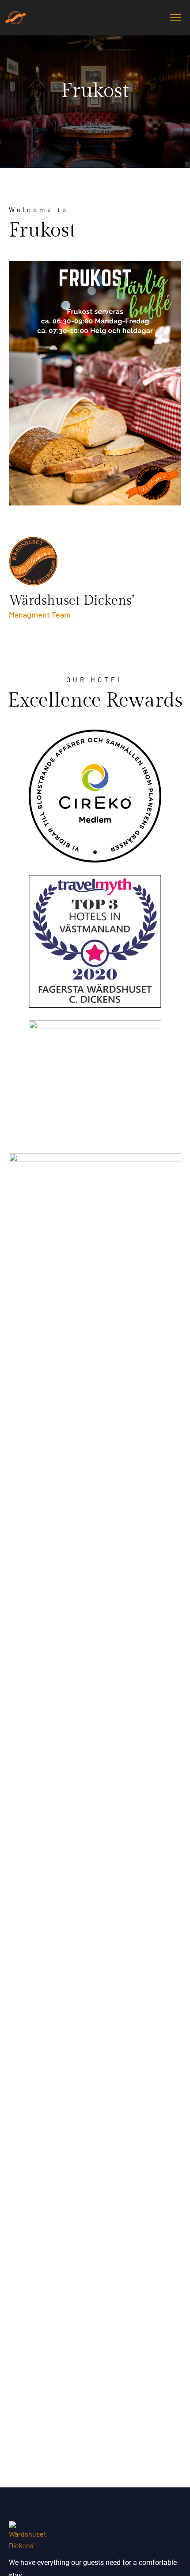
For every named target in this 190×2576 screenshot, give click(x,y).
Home (77, 108)
